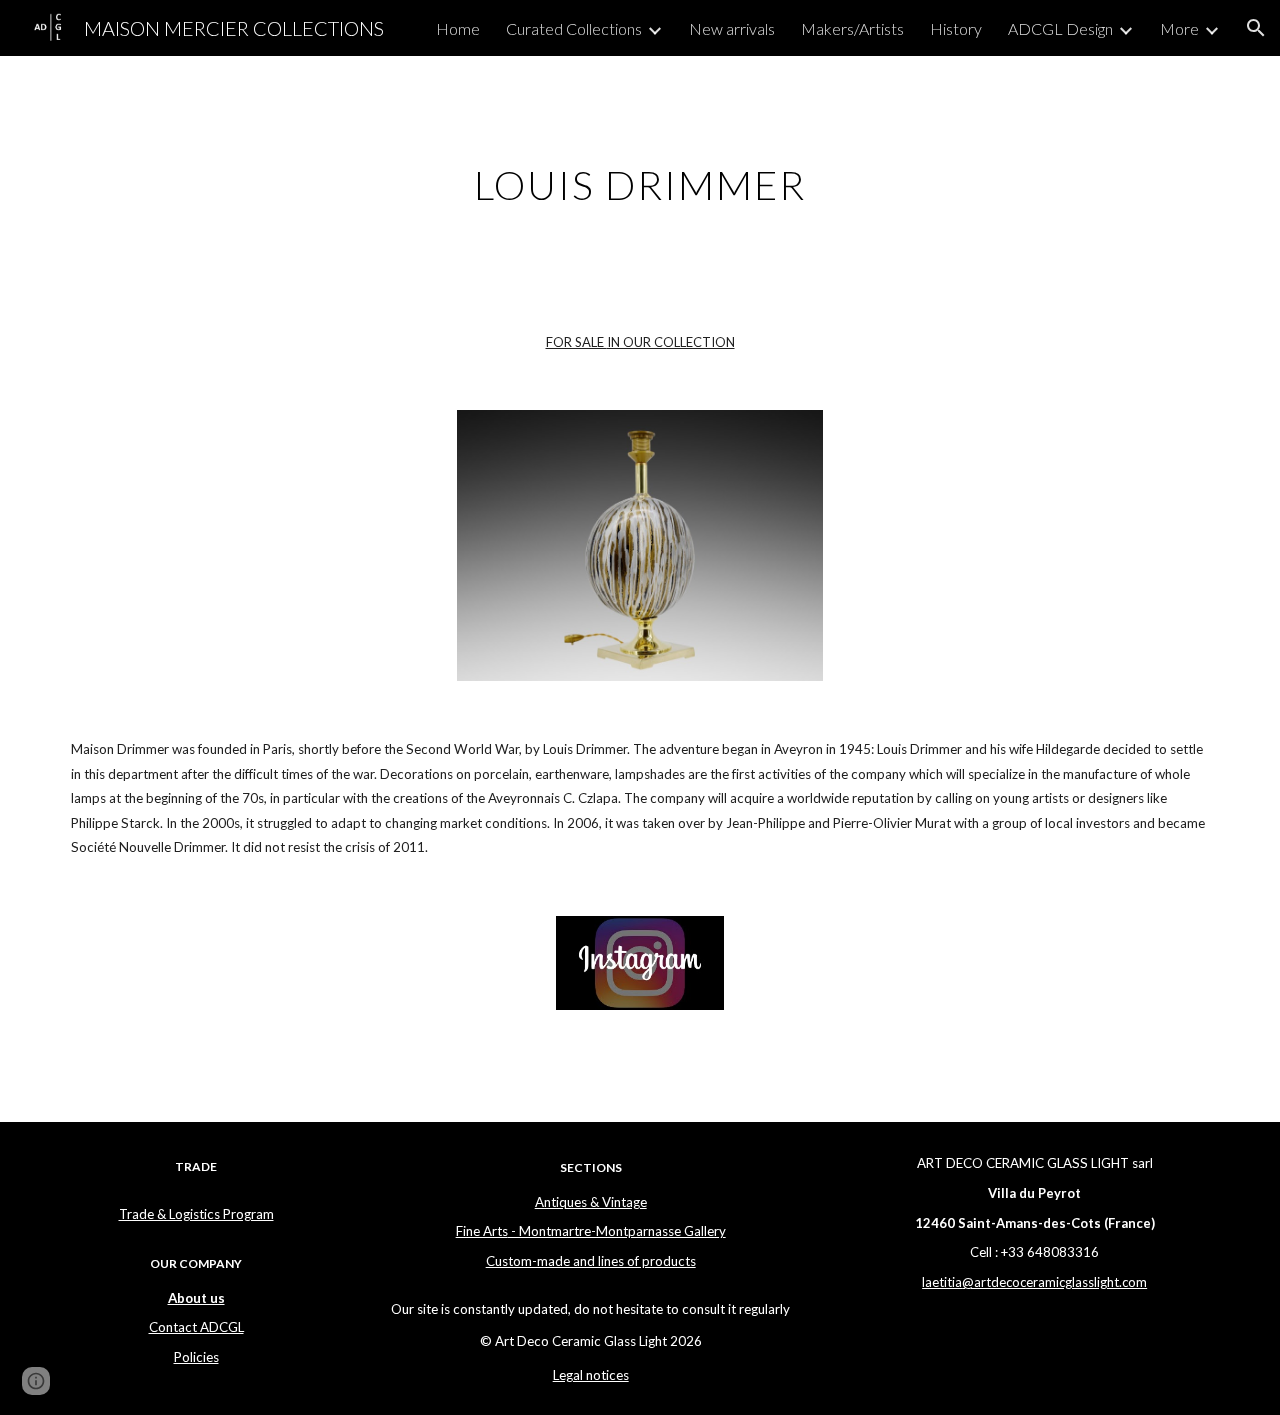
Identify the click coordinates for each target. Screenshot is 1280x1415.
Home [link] (458, 28)
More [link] (1179, 28)
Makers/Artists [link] (852, 28)
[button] (1256, 28)
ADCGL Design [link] (1060, 28)
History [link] (956, 28)
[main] (640, 177)
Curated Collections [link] (574, 28)
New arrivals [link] (732, 28)
